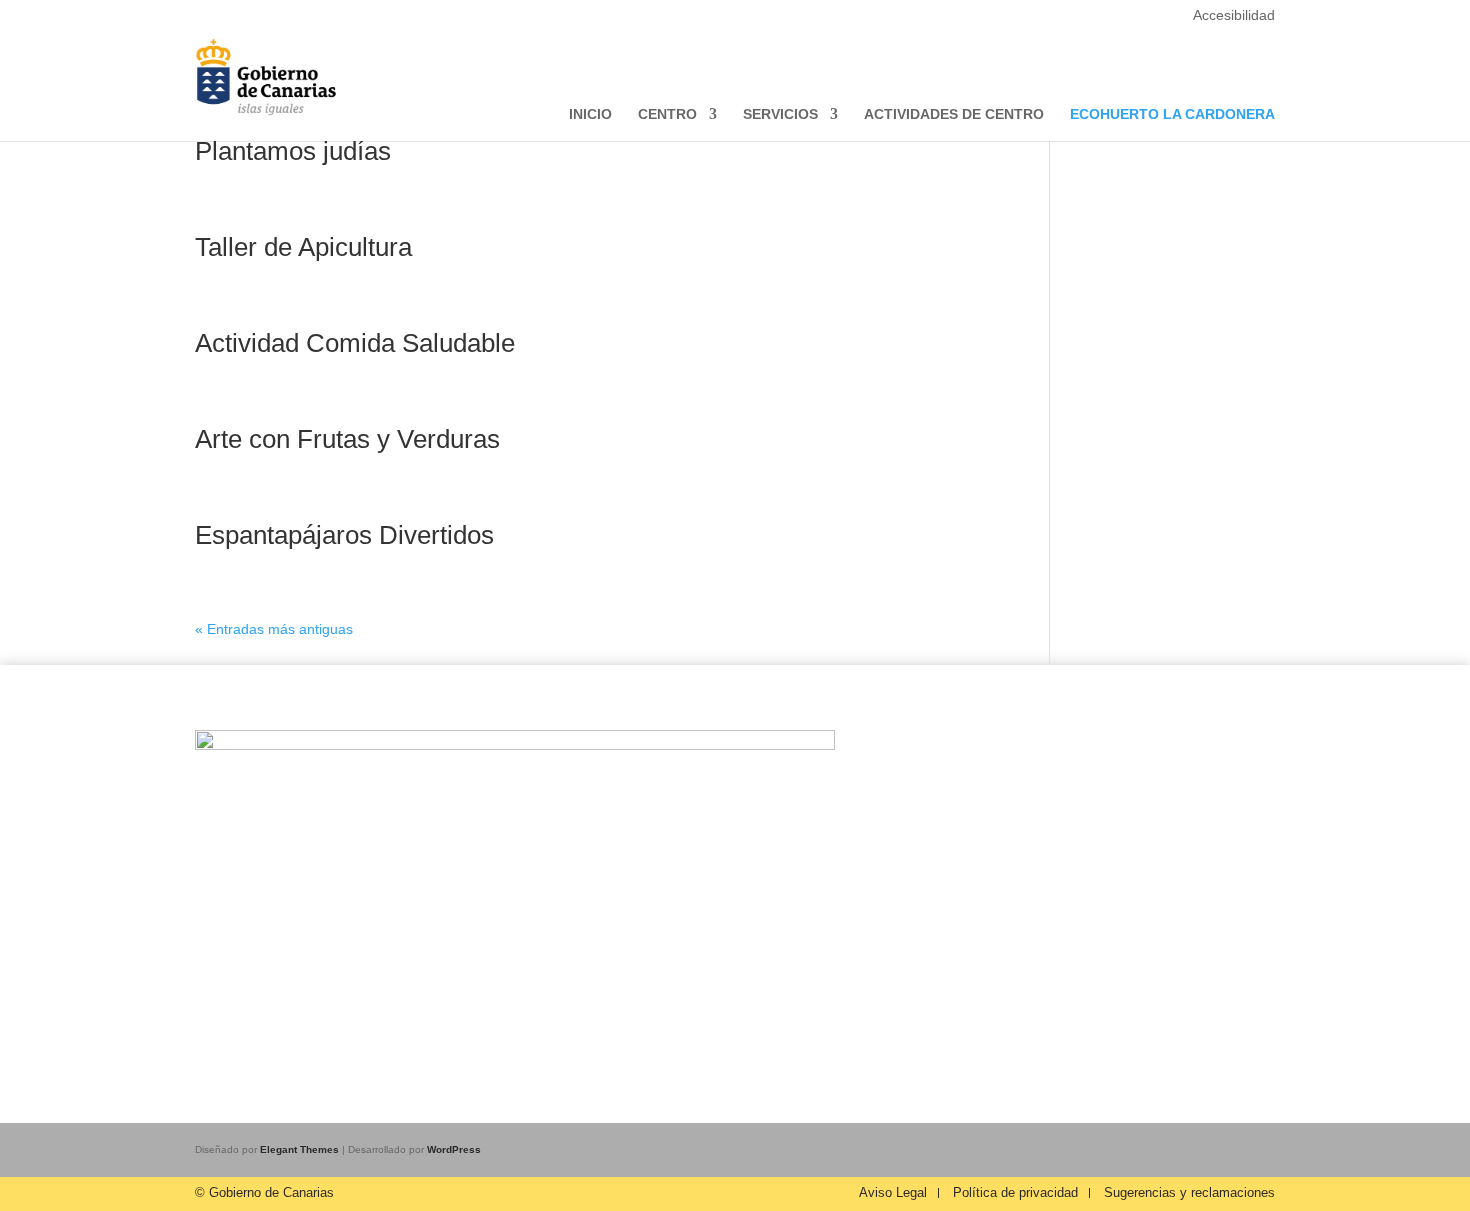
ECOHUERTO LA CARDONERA (1172, 114)
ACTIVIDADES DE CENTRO (954, 114)
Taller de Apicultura (303, 247)
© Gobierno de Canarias (264, 1193)
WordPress (454, 1149)
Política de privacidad (1015, 1193)
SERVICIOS (780, 114)
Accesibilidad (1234, 15)
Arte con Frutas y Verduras (347, 439)
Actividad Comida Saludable (355, 343)
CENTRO (667, 114)
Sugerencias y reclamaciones (1189, 1193)
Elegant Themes (299, 1149)
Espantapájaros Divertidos (344, 535)
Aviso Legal (893, 1193)
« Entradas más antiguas (274, 629)
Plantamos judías (293, 151)
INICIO (590, 114)
